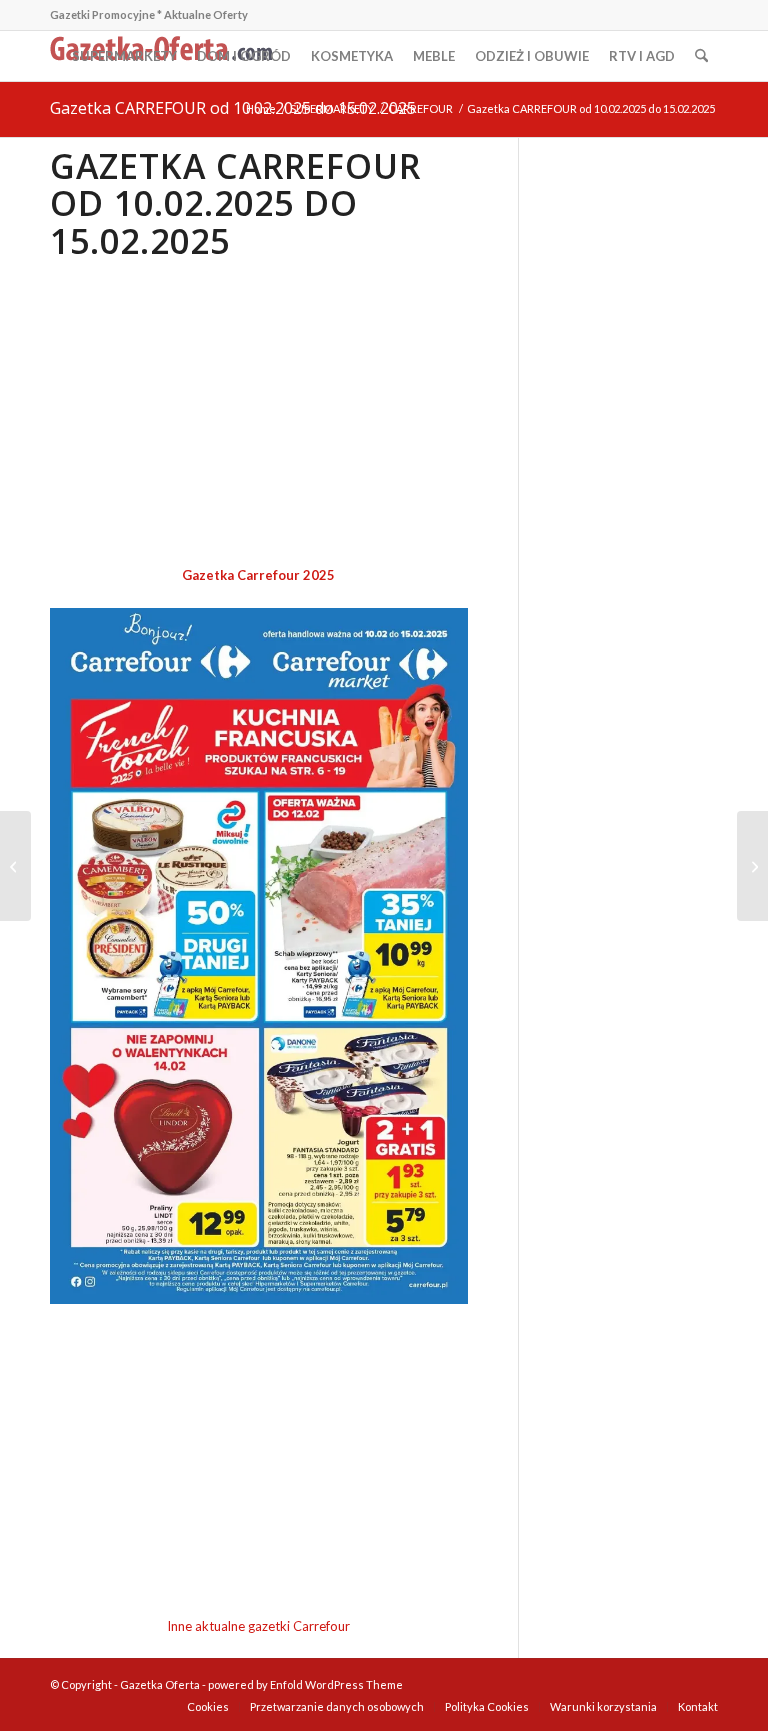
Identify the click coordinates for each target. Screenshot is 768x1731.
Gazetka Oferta (160, 1684)
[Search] (701, 56)
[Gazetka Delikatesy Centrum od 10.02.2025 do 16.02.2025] (15, 866)
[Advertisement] (259, 414)
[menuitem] (124, 56)
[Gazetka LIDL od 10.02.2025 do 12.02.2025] (752, 866)
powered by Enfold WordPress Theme (305, 1684)
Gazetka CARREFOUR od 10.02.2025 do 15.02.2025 (233, 108)
